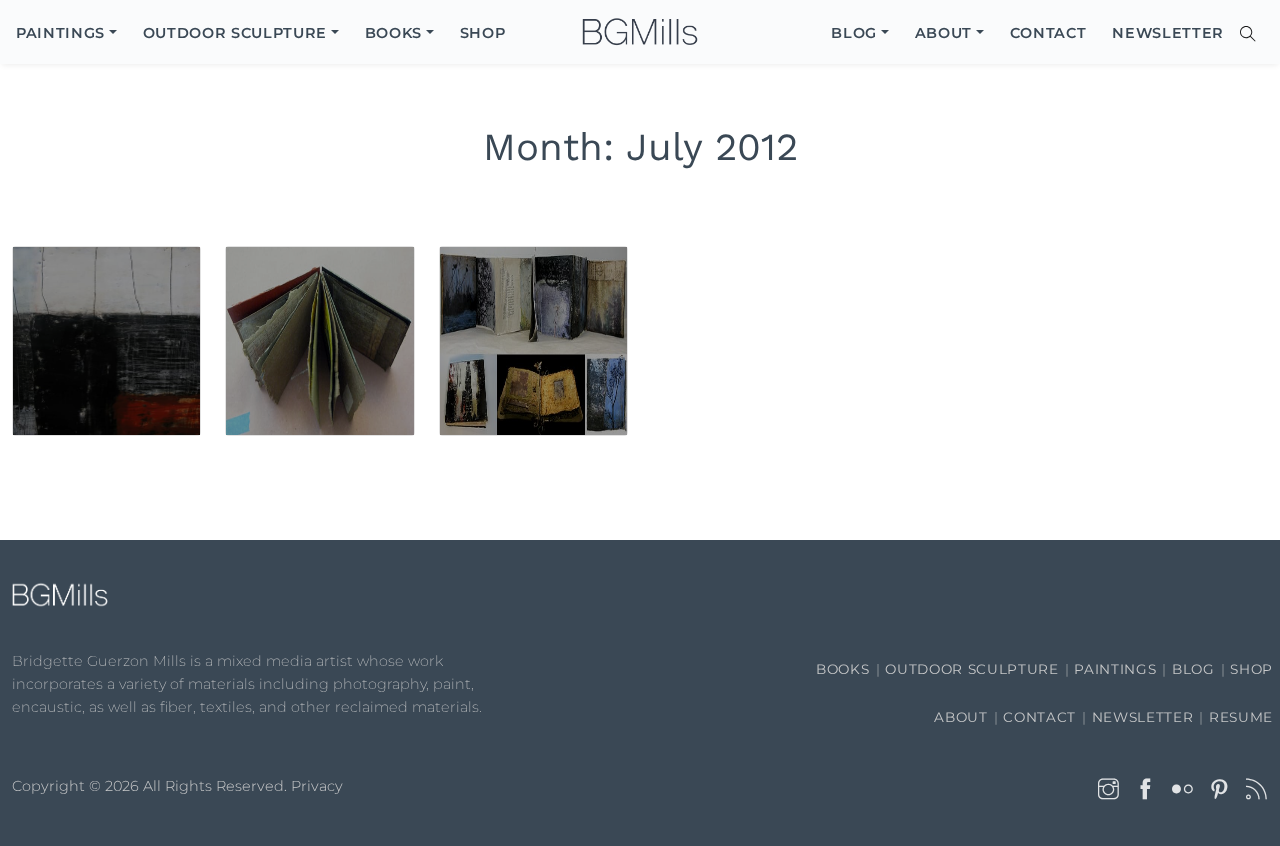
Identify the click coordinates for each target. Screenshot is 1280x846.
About (960, 717)
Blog (1193, 669)
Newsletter (1143, 717)
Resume (1241, 717)
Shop (1251, 669)
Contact (1039, 717)
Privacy (317, 786)
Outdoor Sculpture (971, 669)
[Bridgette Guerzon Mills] (640, 32)
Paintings (1115, 669)
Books (842, 669)
